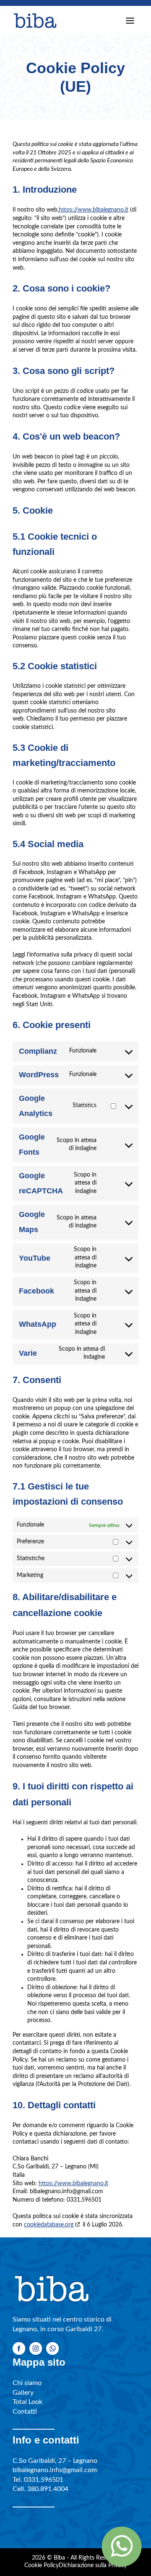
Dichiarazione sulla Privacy (93, 2565)
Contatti (25, 2412)
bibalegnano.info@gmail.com (55, 2470)
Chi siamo (27, 2383)
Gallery (23, 2393)
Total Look (27, 2402)
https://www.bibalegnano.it (94, 210)
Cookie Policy (42, 2565)
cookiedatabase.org (49, 2225)
